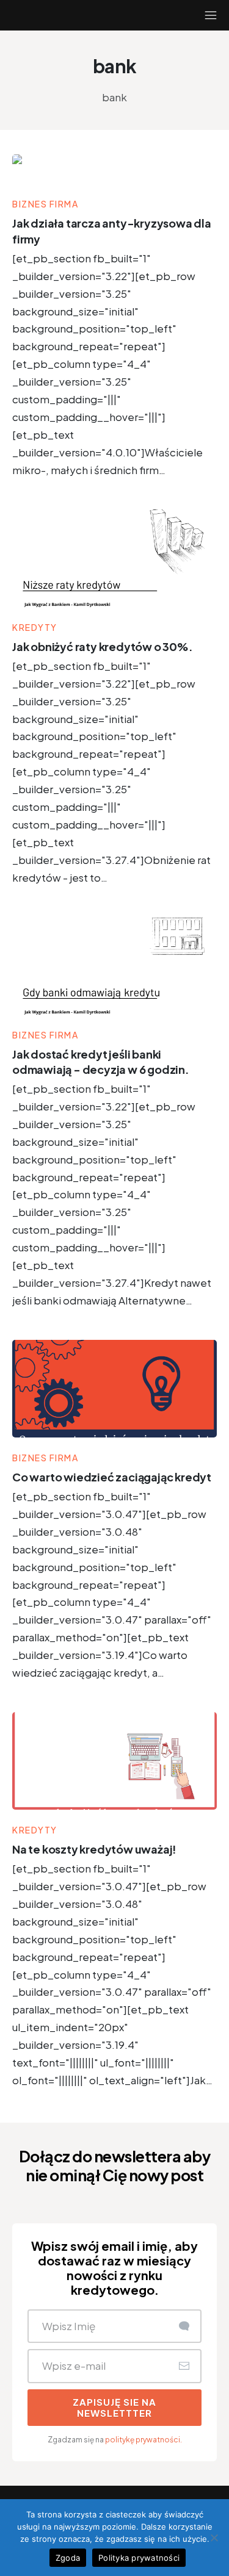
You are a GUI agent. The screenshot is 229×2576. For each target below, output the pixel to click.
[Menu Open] (199, 15)
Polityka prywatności (139, 2558)
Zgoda (68, 2558)
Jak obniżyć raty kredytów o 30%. (103, 646)
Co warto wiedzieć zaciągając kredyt (112, 1477)
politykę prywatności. (144, 2440)
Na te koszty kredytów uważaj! (94, 1849)
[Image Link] (114, 169)
